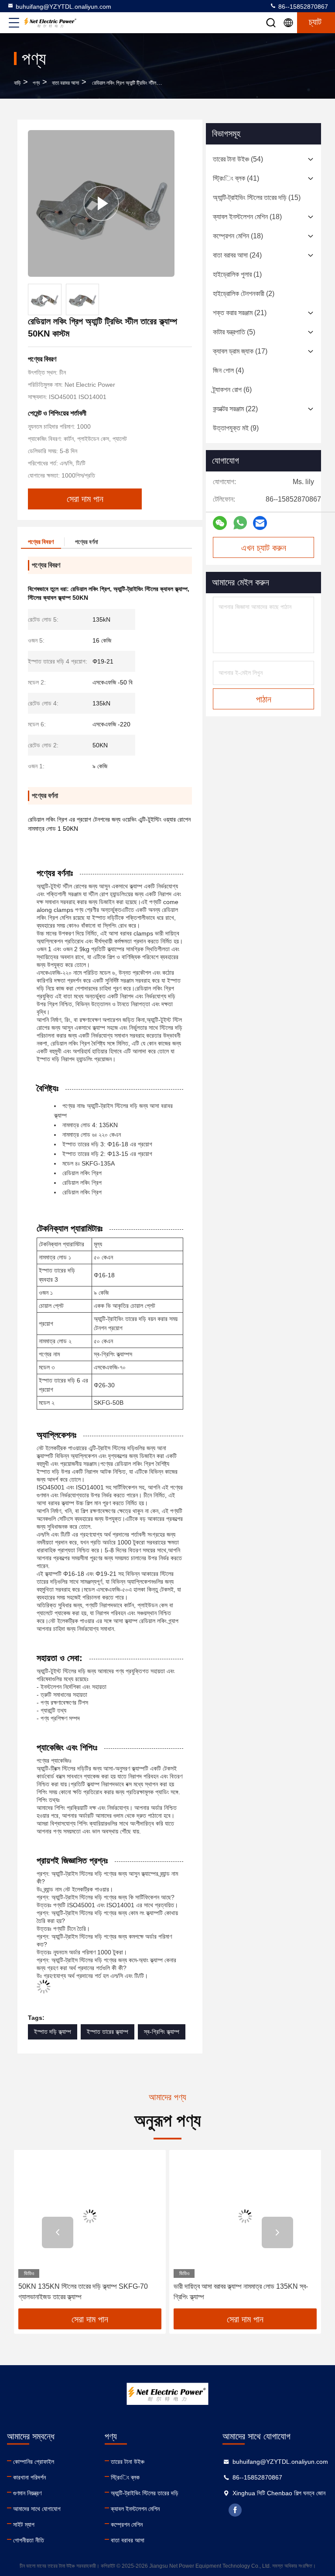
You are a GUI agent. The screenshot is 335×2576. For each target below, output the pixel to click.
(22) (235, 409)
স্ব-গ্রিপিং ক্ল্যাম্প (162, 2032)
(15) (257, 198)
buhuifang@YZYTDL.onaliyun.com (63, 7)
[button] (58, 2232)
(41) (236, 178)
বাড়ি (17, 83)
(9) (236, 428)
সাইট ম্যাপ (24, 2524)
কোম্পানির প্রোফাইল (34, 2462)
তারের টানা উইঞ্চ (128, 2462)
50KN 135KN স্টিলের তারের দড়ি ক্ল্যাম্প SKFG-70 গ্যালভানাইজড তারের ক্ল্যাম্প (83, 2292)
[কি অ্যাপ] (240, 523)
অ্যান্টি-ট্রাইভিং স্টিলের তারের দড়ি (145, 2493)
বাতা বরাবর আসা (65, 83)
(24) (237, 255)
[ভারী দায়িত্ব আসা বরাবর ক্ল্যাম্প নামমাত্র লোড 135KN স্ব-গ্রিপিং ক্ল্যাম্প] (245, 2216)
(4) (228, 370)
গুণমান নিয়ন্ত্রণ (27, 2493)
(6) (232, 390)
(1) (237, 274)
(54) (238, 159)
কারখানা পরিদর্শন (29, 2477)
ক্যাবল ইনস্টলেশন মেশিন (135, 2509)
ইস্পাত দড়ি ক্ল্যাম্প (53, 2032)
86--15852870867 (302, 7)
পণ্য (36, 83)
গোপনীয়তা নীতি (29, 2540)
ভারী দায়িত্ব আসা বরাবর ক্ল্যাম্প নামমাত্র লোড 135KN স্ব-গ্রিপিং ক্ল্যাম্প (241, 2292)
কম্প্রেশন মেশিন (127, 2524)
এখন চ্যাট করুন (264, 548)
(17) (240, 351)
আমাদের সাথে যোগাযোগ (37, 2509)
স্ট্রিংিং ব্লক (125, 2477)
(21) (240, 313)
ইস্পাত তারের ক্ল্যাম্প (108, 2032)
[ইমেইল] (260, 523)
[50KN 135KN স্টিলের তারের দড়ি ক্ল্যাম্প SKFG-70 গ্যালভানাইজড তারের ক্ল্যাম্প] (90, 2216)
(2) (244, 294)
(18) (247, 217)
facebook (235, 2510)
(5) (234, 332)
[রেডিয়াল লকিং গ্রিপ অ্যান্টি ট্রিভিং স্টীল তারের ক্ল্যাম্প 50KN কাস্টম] (101, 203)
